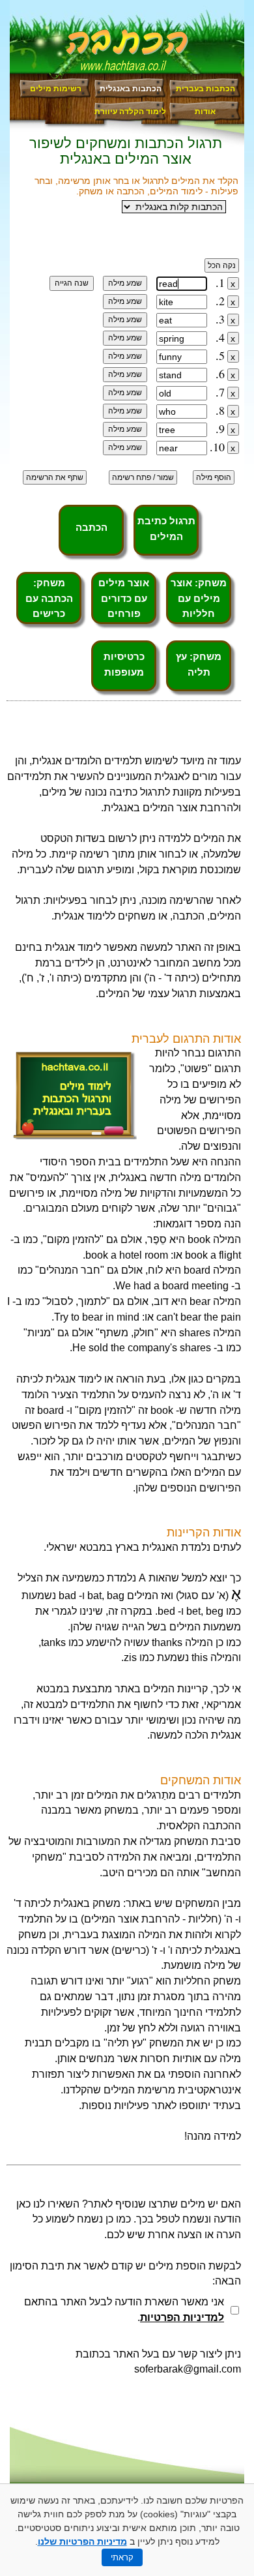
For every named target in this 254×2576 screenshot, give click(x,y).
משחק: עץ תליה (199, 664)
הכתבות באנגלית (131, 89)
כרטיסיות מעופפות (124, 664)
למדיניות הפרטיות (182, 2317)
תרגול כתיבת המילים (166, 529)
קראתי (122, 2557)
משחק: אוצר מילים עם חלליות (199, 598)
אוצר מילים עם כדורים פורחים (124, 598)
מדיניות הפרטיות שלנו (82, 2541)
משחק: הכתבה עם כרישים (49, 598)
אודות (205, 112)
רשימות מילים (56, 89)
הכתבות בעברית (205, 89)
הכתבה (92, 527)
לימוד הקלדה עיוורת (130, 112)
